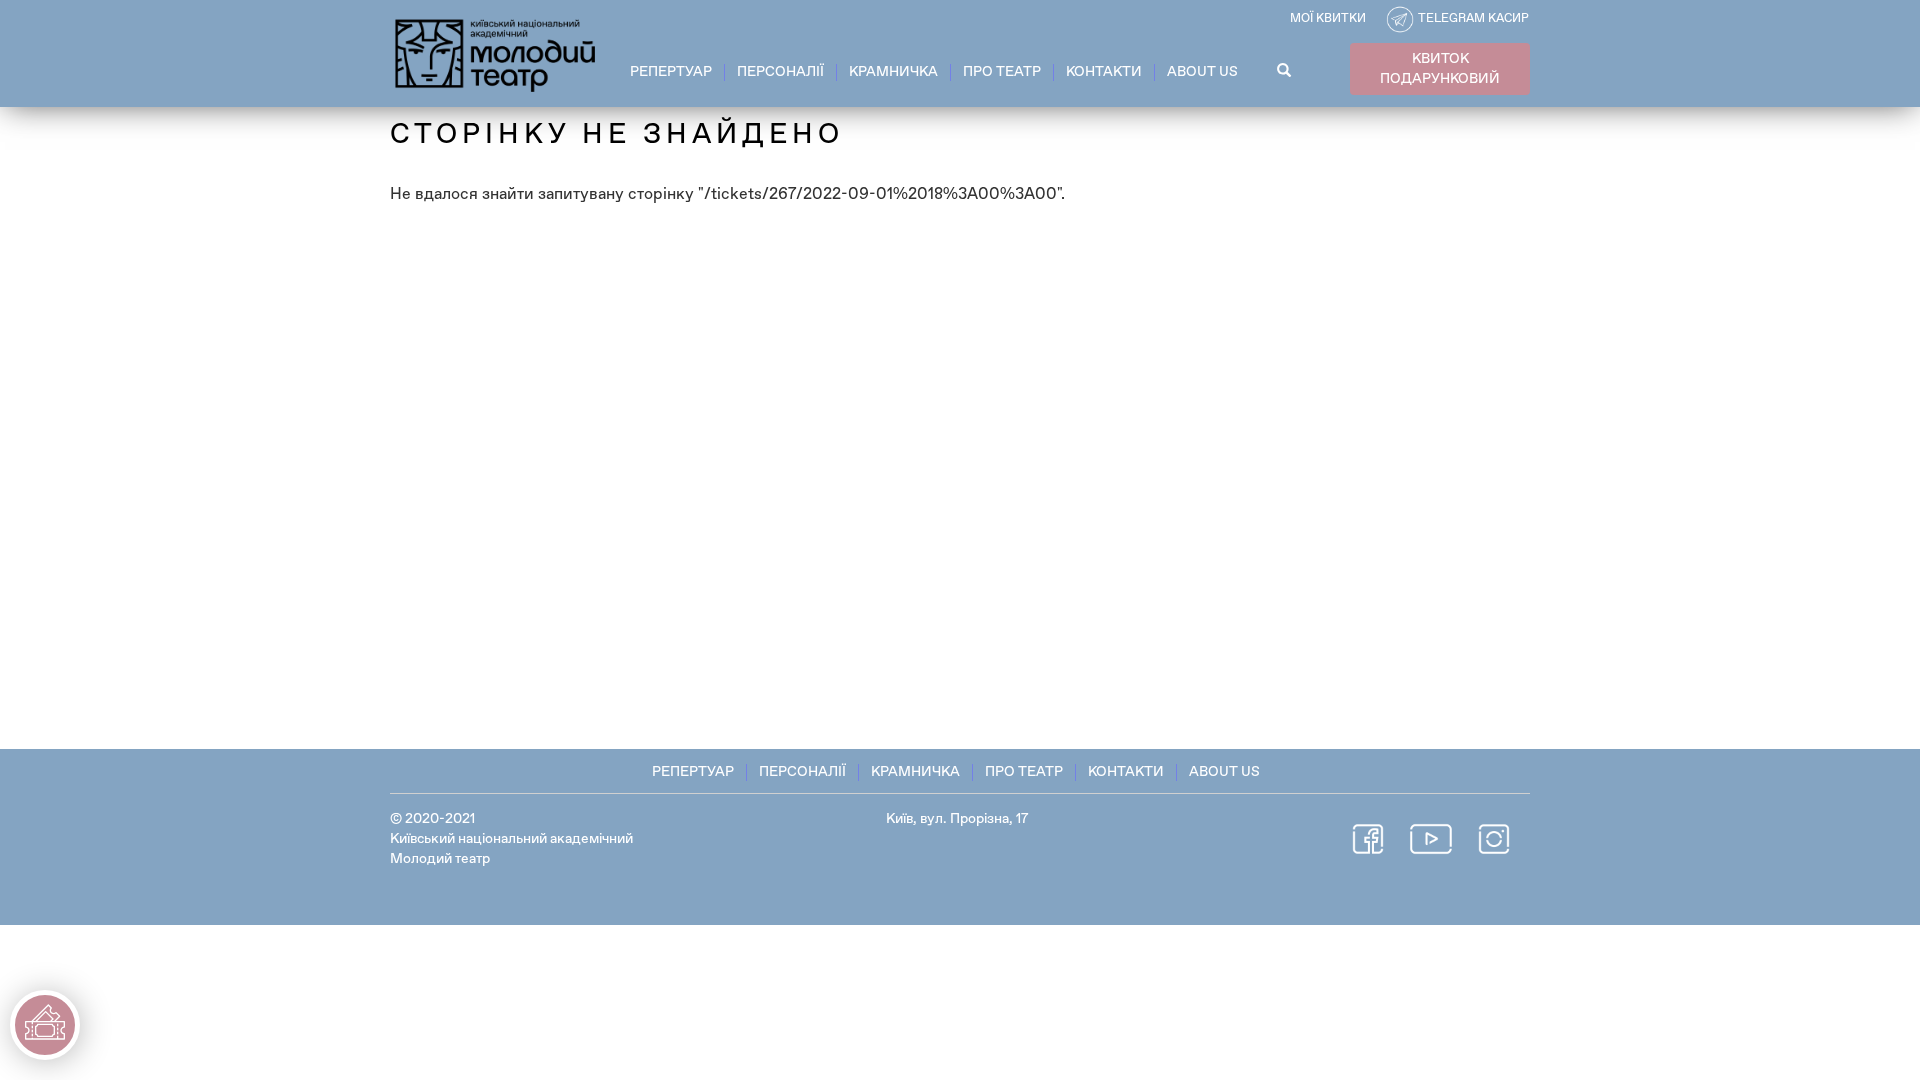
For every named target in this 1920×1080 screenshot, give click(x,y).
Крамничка (893, 72)
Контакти (1104, 72)
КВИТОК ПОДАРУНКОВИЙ (1440, 69)
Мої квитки (1328, 19)
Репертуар (671, 72)
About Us (1202, 72)
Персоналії (780, 72)
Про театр (1002, 72)
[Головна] (496, 52)
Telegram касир (1473, 19)
